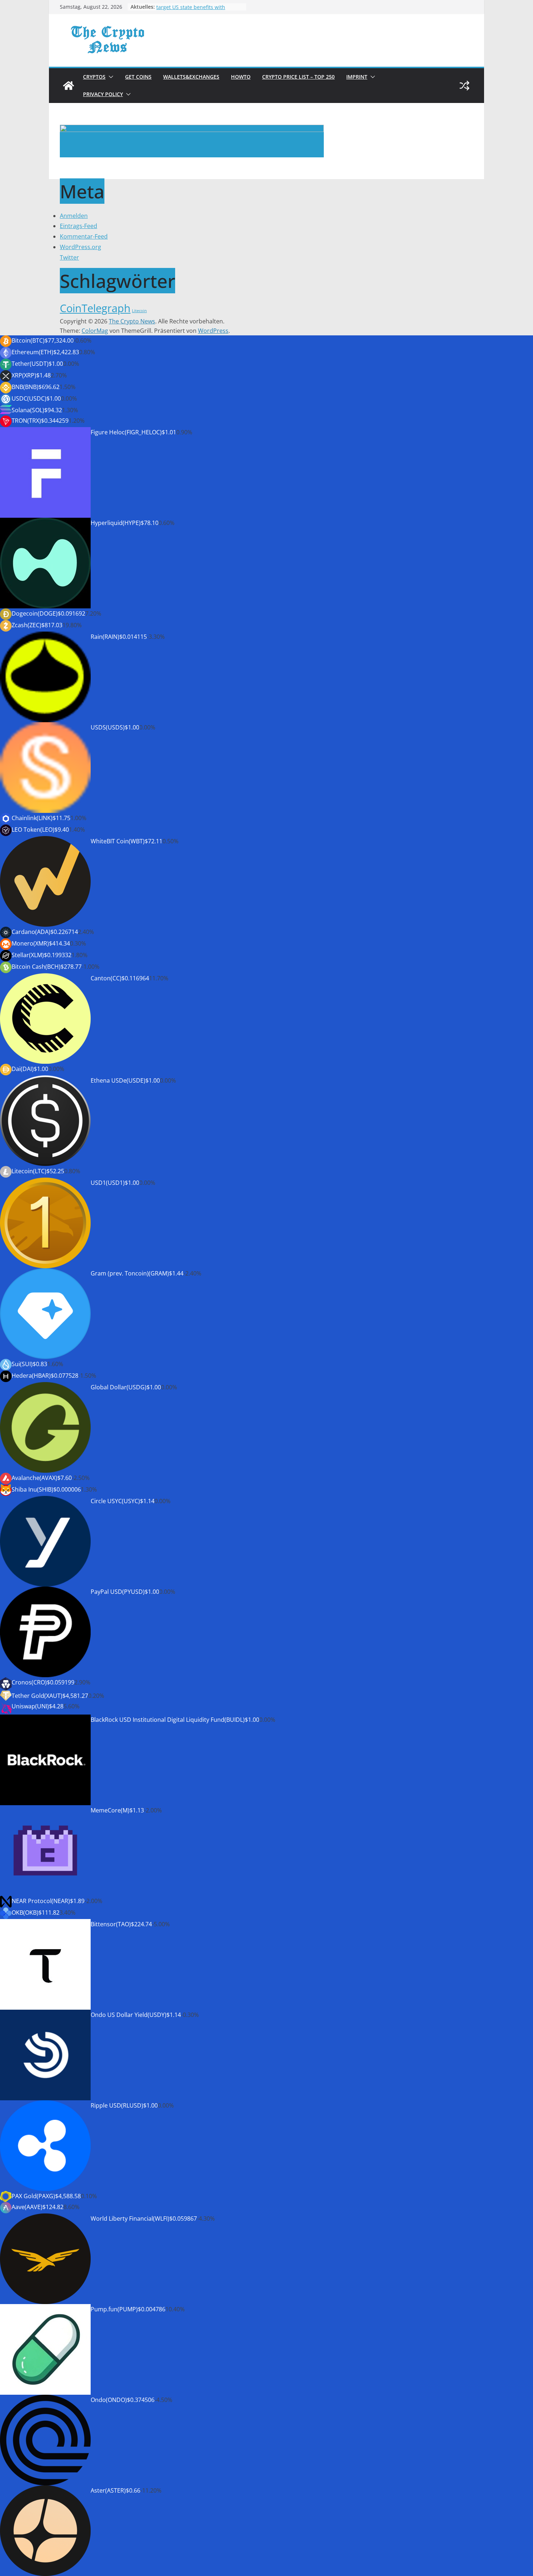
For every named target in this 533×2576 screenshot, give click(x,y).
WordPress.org (80, 247)
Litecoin (139, 311)
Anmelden (74, 216)
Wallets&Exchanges (191, 77)
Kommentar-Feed (84, 236)
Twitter (69, 257)
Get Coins (138, 77)
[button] (110, 77)
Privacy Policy (103, 94)
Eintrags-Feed (78, 226)
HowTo (241, 77)
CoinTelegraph (95, 308)
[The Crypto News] (69, 86)
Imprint (357, 77)
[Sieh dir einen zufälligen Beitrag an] (464, 86)
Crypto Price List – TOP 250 (298, 77)
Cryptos (94, 77)
